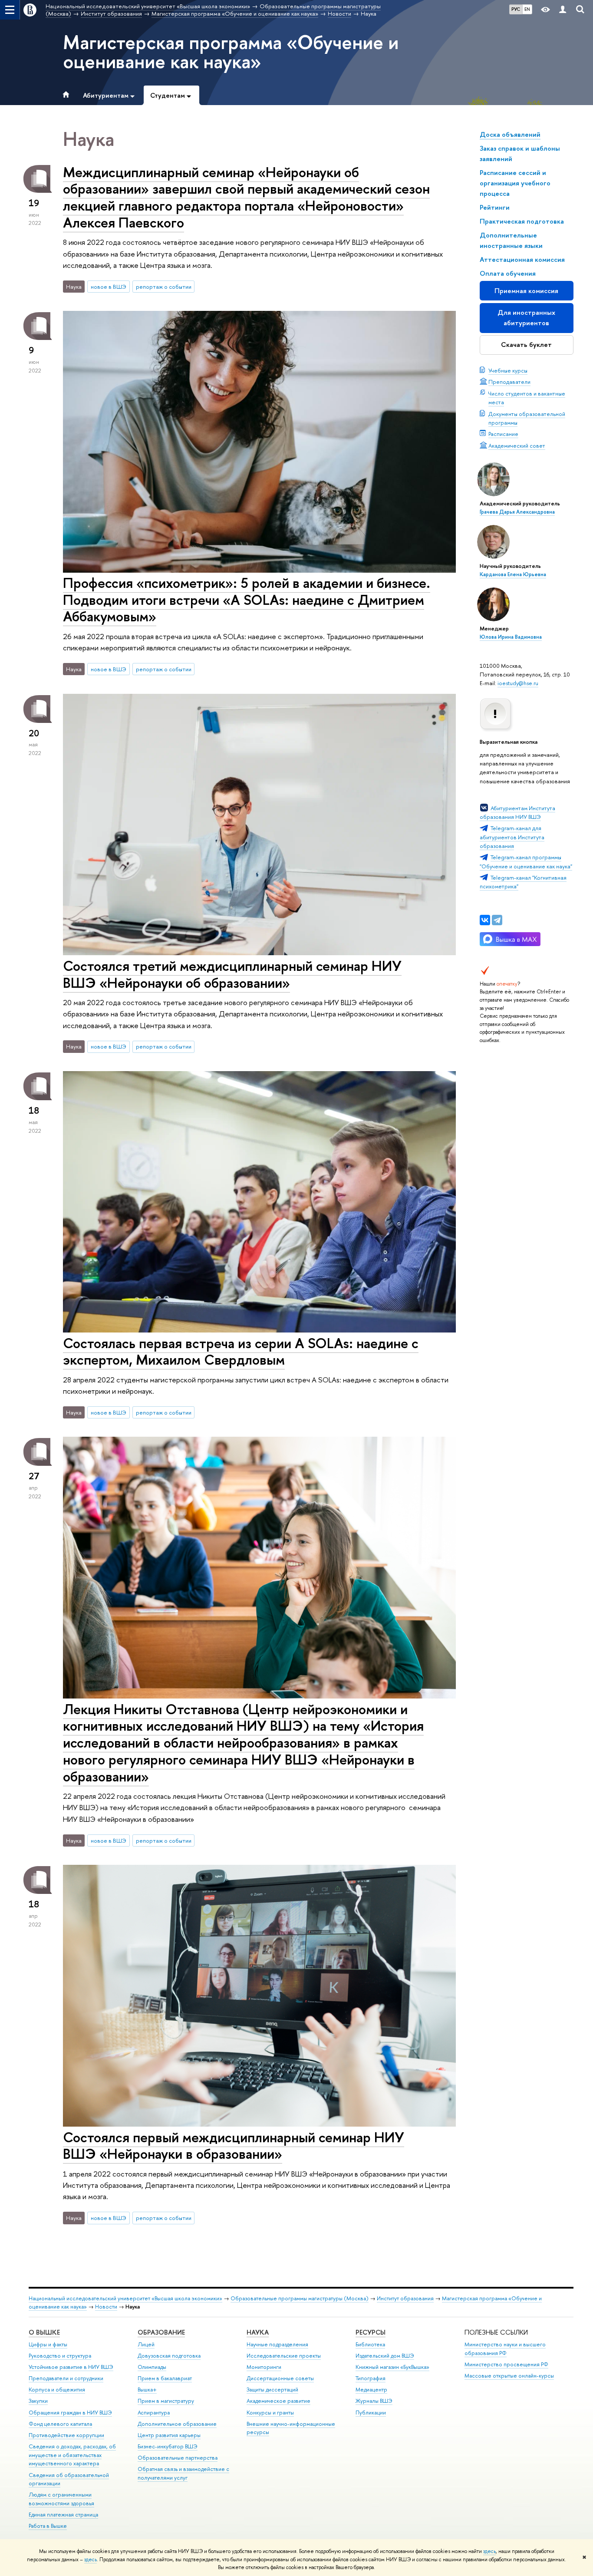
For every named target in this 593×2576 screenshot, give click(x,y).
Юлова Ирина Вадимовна (511, 637)
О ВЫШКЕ (44, 2332)
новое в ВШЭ (109, 287)
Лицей (146, 2344)
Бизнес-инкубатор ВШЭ (168, 2446)
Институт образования (405, 2298)
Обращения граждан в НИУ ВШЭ (70, 2413)
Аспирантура (154, 2413)
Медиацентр (371, 2390)
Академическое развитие (278, 2401)
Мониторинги (264, 2367)
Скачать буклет (526, 345)
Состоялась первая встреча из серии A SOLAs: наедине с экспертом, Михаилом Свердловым (241, 1351)
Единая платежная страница (63, 2515)
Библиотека (370, 2344)
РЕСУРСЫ (371, 2332)
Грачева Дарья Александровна (517, 512)
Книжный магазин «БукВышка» (392, 2367)
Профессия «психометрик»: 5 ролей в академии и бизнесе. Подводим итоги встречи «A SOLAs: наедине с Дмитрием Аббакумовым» (247, 600)
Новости (106, 2307)
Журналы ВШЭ (374, 2401)
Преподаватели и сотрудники (66, 2378)
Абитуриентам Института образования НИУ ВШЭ (517, 812)
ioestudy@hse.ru (518, 683)
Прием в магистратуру (166, 2401)
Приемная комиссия (526, 291)
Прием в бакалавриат (165, 2378)
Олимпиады (152, 2367)
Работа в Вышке (48, 2526)
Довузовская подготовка (169, 2356)
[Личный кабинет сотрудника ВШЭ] (563, 10)
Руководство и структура (60, 2356)
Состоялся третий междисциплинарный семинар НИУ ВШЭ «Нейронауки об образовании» (232, 974)
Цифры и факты (48, 2344)
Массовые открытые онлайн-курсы (509, 2376)
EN (527, 9)
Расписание (503, 434)
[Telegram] (497, 920)
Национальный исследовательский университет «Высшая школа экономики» (125, 2298)
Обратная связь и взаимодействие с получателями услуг (183, 2473)
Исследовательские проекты (284, 2356)
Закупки (38, 2401)
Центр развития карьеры (169, 2435)
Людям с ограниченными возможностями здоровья (61, 2499)
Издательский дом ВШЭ (385, 2356)
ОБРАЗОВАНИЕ (161, 2332)
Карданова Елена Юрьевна (513, 574)
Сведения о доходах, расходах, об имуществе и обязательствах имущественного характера (72, 2455)
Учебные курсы (508, 370)
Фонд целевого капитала (60, 2424)
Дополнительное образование (177, 2424)
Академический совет (517, 445)
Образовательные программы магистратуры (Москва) (300, 2298)
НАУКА (258, 2332)
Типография (371, 2378)
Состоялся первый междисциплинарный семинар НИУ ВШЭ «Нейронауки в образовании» (234, 2146)
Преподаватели (509, 382)
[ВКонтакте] (485, 920)
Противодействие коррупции (66, 2435)
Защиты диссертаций (272, 2390)
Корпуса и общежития (57, 2390)
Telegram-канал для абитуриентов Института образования (512, 837)
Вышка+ (147, 2390)
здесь (489, 2551)
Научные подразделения (277, 2344)
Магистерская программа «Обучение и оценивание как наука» (231, 52)
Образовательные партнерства (178, 2458)
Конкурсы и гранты (270, 2413)
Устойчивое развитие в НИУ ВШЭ (71, 2367)
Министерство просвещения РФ (506, 2364)
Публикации (371, 2413)
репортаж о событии (164, 287)
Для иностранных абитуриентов (526, 318)
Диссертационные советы (280, 2378)
